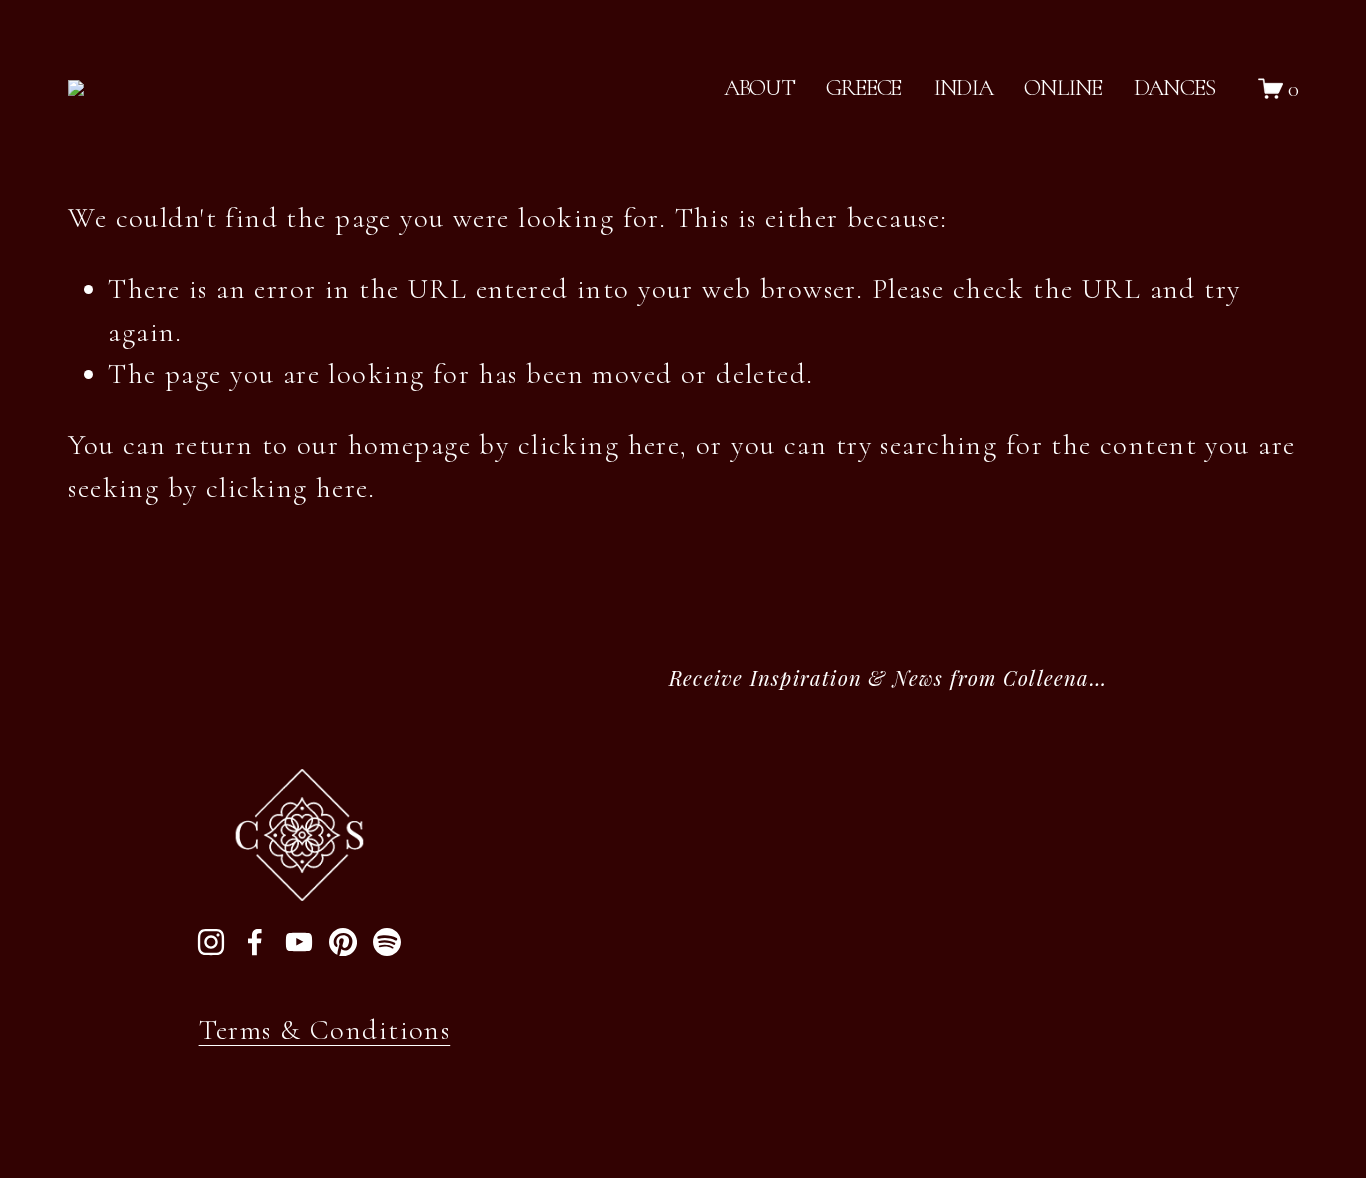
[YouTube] (299, 942)
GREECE (863, 87)
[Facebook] (255, 942)
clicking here (599, 445)
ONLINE (1063, 87)
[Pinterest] (343, 942)
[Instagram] (211, 942)
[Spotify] (387, 942)
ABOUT (759, 87)
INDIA (963, 87)
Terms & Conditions (325, 1030)
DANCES (1174, 87)
